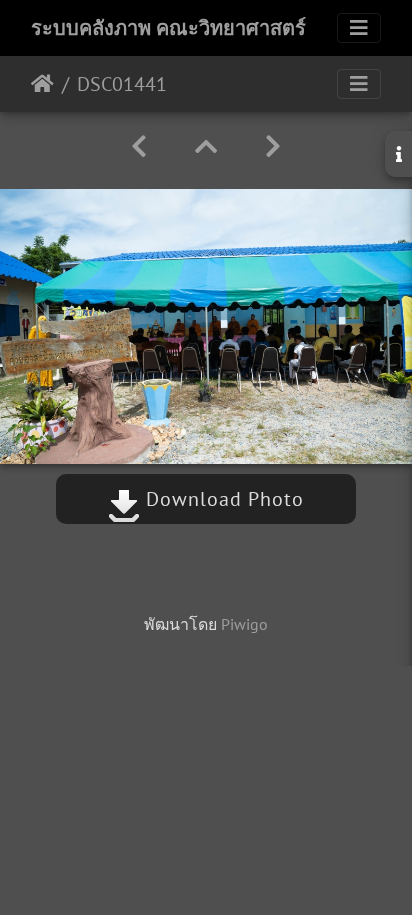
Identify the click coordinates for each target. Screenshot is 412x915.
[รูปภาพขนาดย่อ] (206, 146)
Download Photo (222, 499)
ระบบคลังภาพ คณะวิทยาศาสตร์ (168, 28)
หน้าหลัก (42, 84)
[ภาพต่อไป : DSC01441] (273, 146)
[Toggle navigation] (359, 28)
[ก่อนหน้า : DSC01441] (139, 146)
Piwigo (244, 624)
